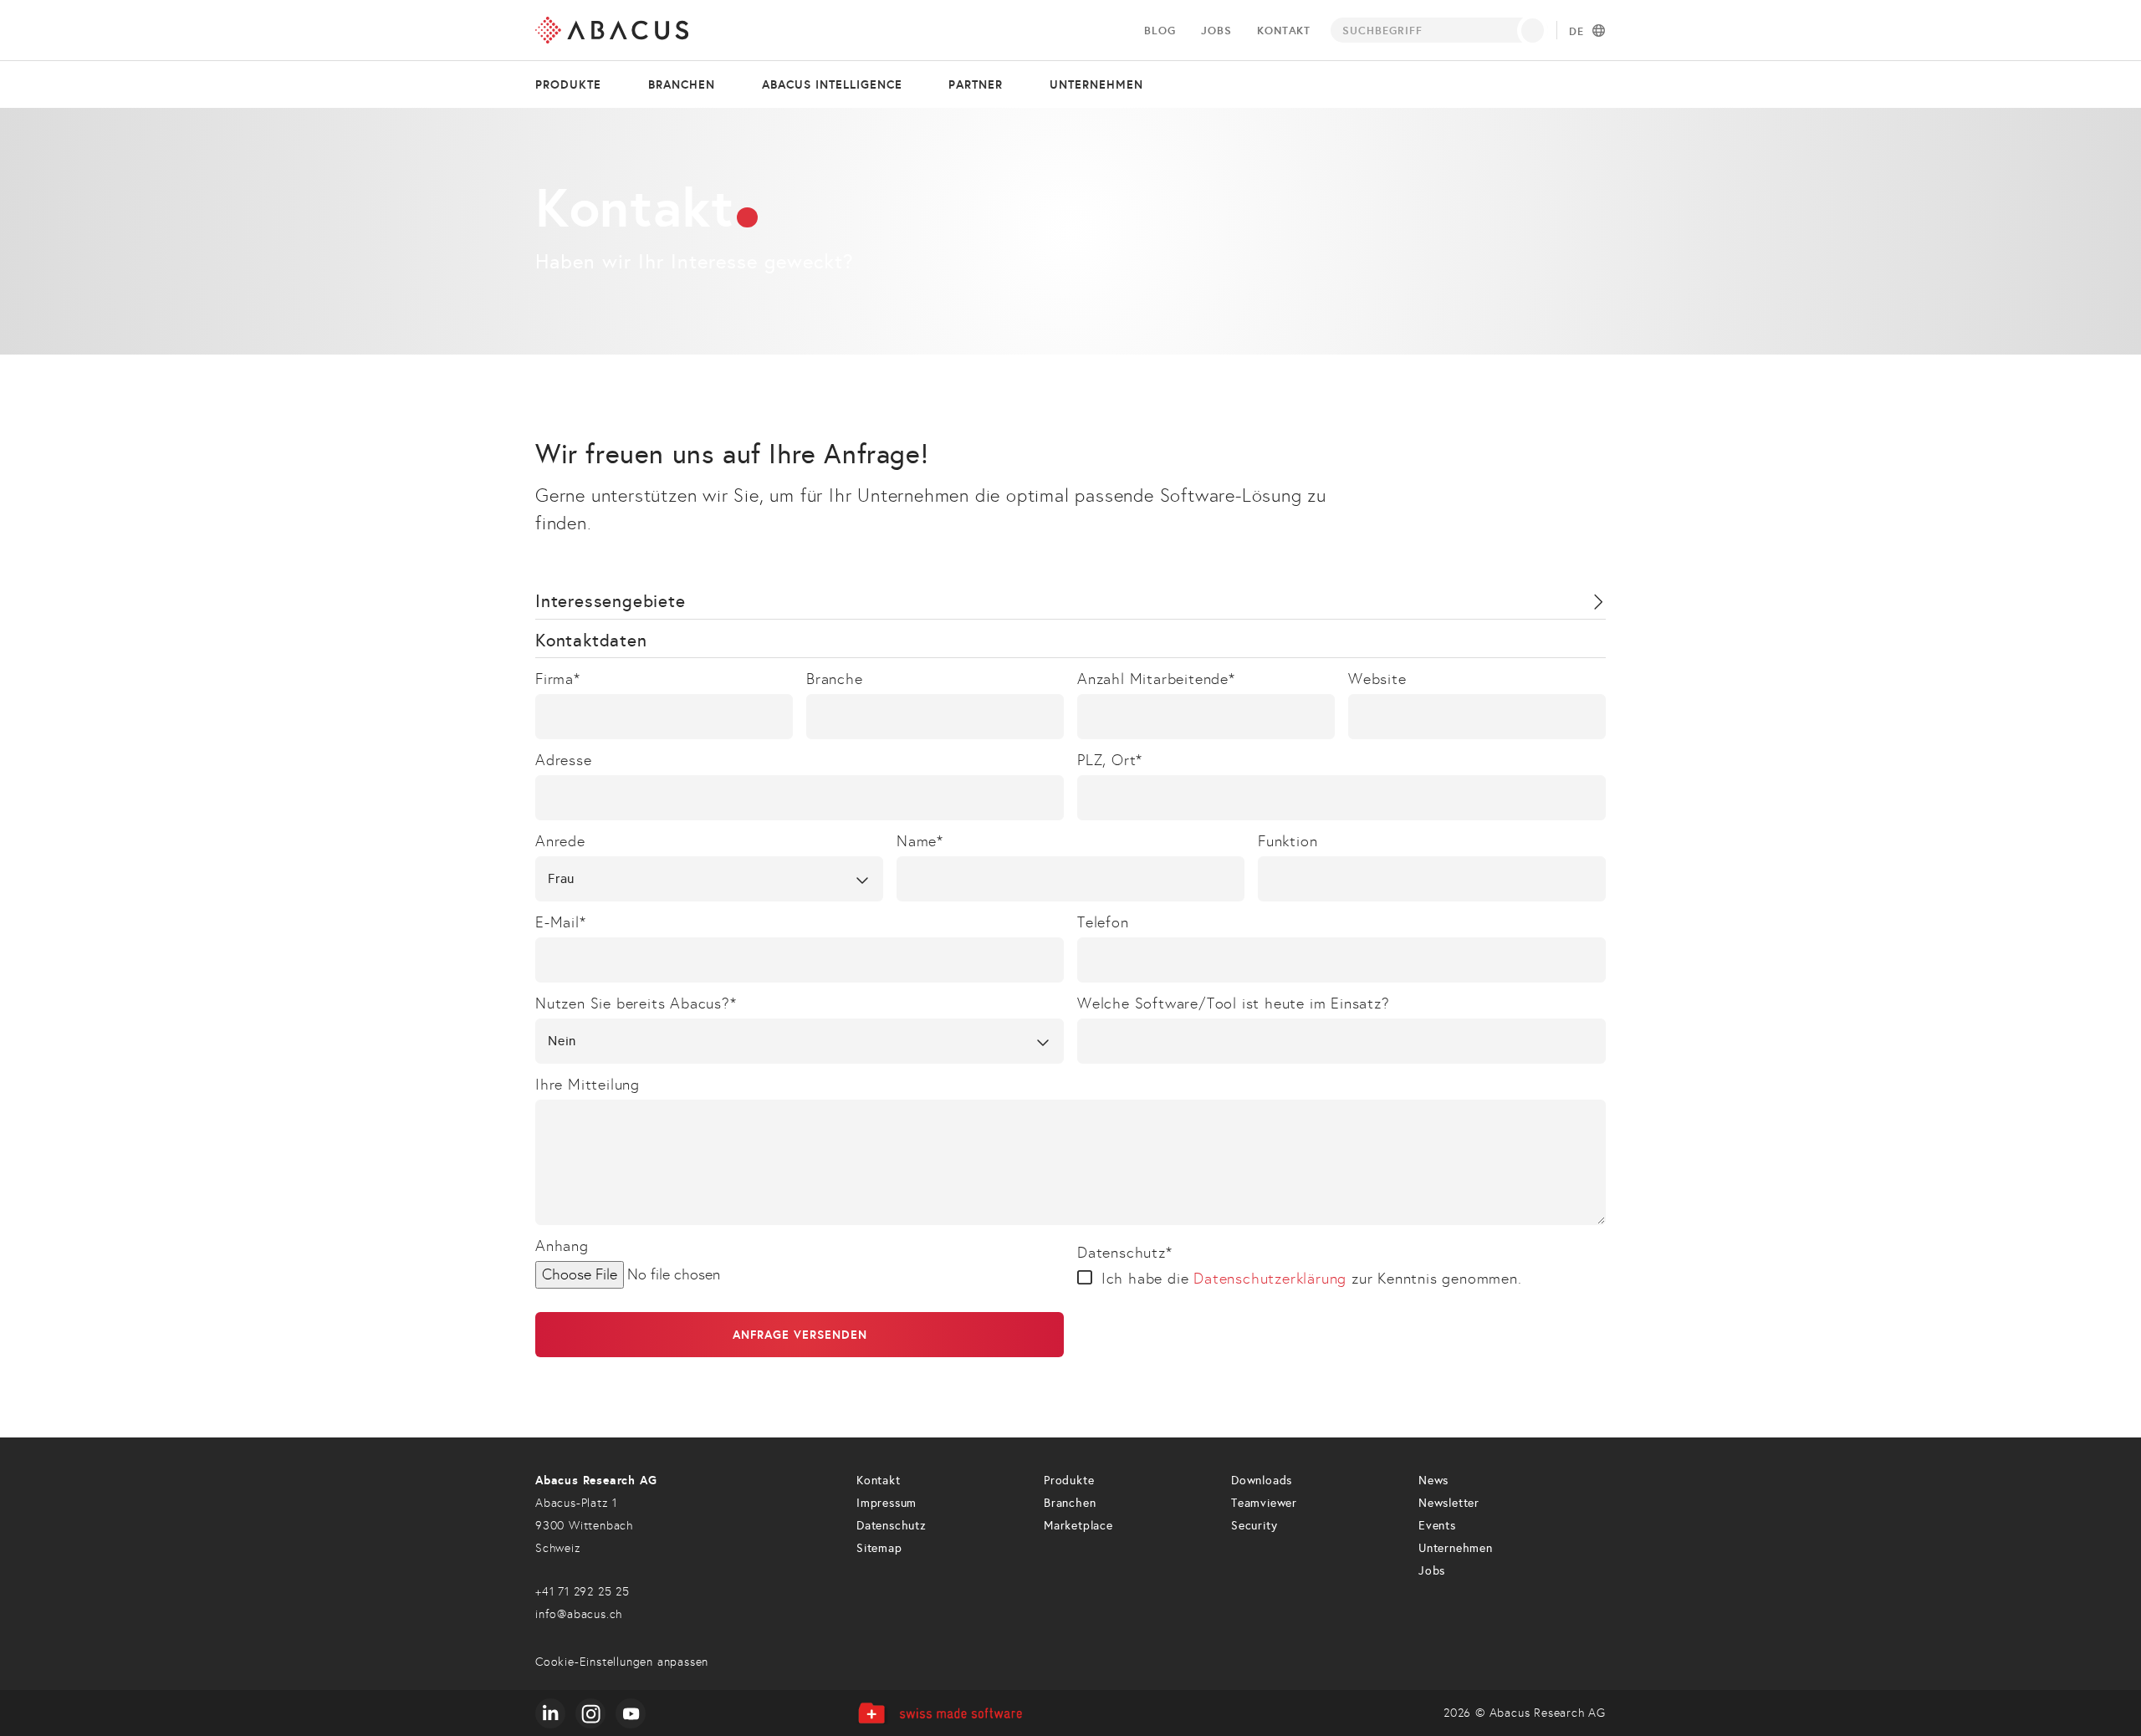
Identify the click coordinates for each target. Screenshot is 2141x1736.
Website (1377, 679)
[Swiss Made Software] (940, 1713)
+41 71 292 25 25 (583, 1592)
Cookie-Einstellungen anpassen (622, 1662)
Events (1437, 1526)
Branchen (682, 84)
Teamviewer (1264, 1503)
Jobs (1216, 31)
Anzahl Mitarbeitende (1156, 679)
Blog (1160, 31)
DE (1576, 32)
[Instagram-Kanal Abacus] (590, 1713)
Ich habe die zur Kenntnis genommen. (1312, 1279)
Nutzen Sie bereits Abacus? (636, 1003)
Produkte (568, 84)
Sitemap (879, 1548)
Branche (835, 679)
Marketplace (1078, 1526)
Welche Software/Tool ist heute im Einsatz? (1234, 1003)
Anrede (560, 841)
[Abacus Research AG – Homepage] (612, 30)
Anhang (562, 1246)
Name (920, 841)
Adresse (564, 760)
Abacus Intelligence (832, 84)
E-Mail (561, 922)
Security (1254, 1526)
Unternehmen (1096, 84)
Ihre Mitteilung (588, 1085)
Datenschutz (1125, 1253)
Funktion (1288, 841)
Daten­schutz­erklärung (1270, 1279)
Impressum (887, 1503)
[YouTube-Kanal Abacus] (631, 1713)
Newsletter (1449, 1503)
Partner (976, 84)
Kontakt (1284, 31)
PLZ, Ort (1110, 760)
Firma (558, 679)
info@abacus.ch (579, 1614)
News (1433, 1481)
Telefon (1103, 922)
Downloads (1262, 1481)
